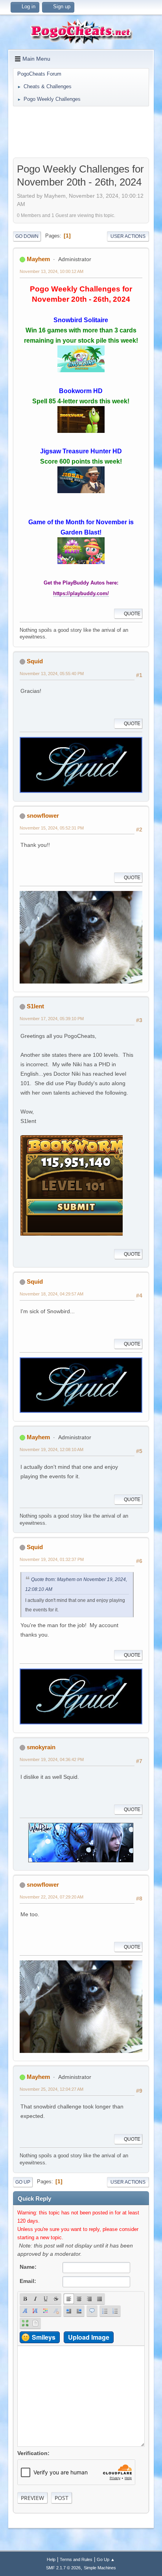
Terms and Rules (76, 2559)
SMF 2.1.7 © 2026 (63, 2568)
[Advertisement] (81, 132)
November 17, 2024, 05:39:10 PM (52, 1019)
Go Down (27, 236)
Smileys (44, 2337)
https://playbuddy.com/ (81, 593)
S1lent (35, 1006)
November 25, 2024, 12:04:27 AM (52, 2089)
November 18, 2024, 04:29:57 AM (52, 1294)
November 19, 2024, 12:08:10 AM (52, 1449)
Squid (35, 661)
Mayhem (38, 259)
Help (51, 2559)
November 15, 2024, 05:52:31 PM (52, 828)
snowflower (43, 816)
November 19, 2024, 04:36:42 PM (52, 1759)
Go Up (23, 2182)
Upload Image (89, 2337)
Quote (132, 614)
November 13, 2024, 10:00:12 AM (52, 271)
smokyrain (41, 1747)
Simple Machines (100, 2568)
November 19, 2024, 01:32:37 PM (52, 1559)
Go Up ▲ (106, 2559)
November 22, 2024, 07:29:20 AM (52, 1897)
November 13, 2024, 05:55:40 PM (52, 674)
